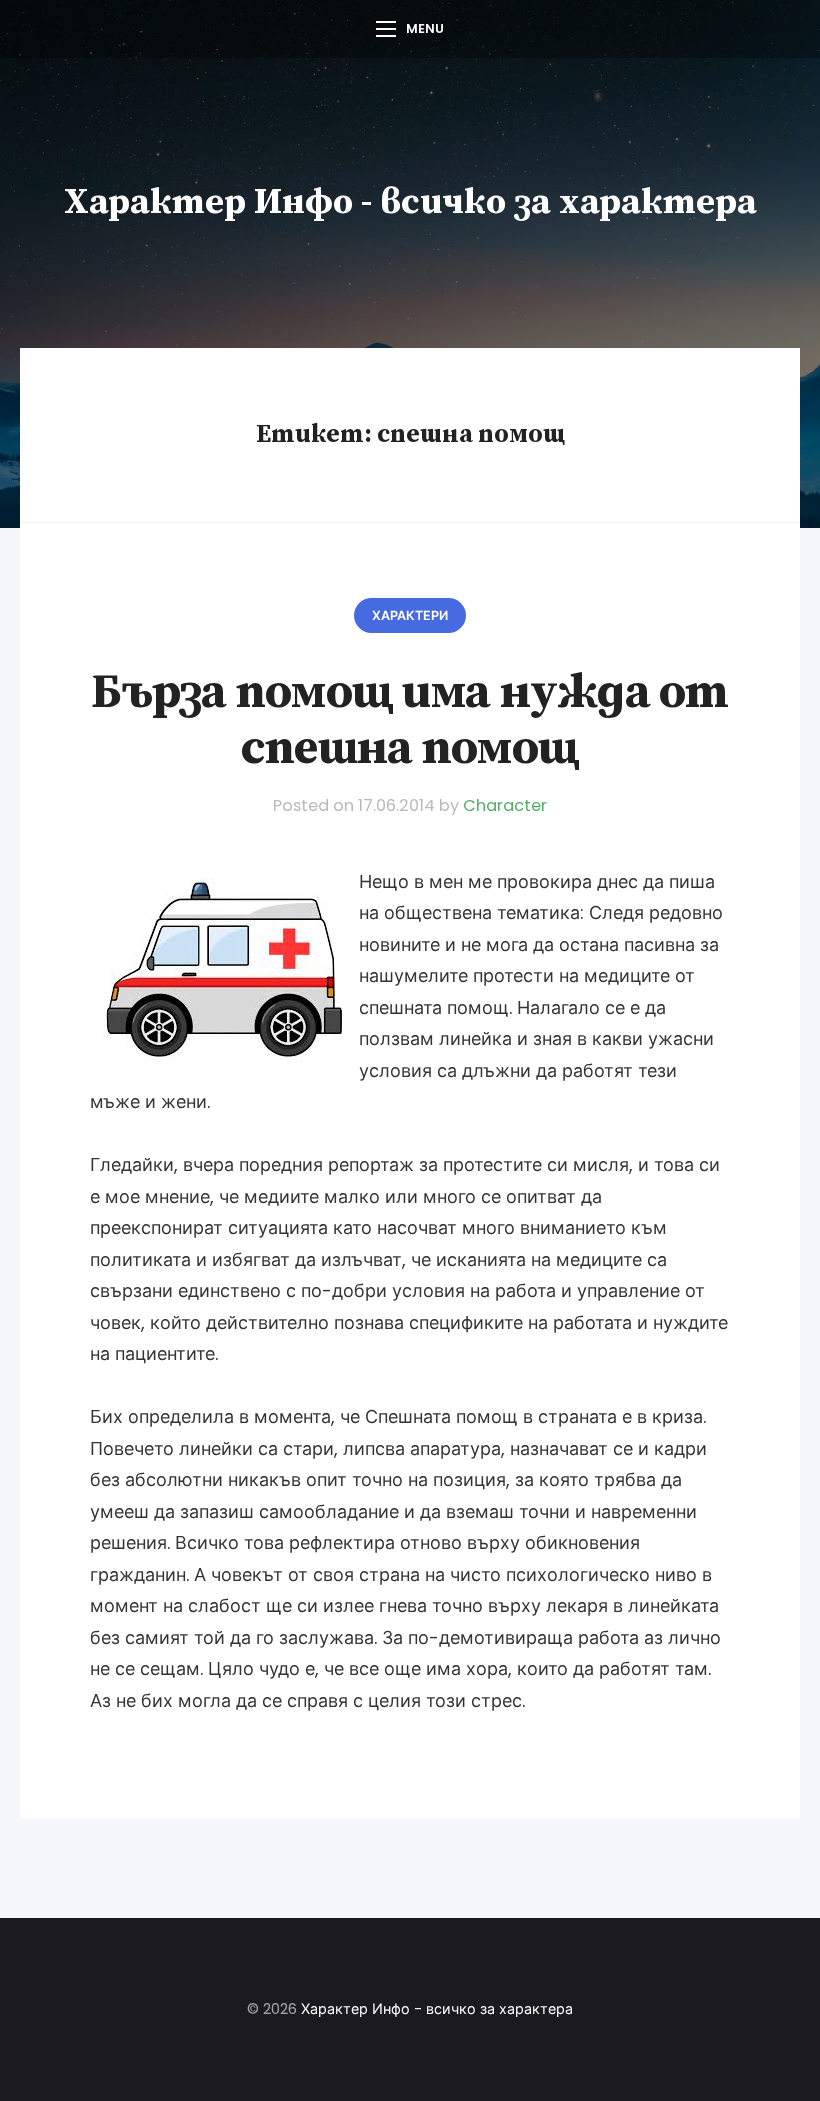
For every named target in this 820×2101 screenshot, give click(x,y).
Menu (425, 28)
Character (505, 805)
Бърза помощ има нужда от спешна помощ (410, 720)
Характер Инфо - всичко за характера (410, 202)
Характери (410, 615)
